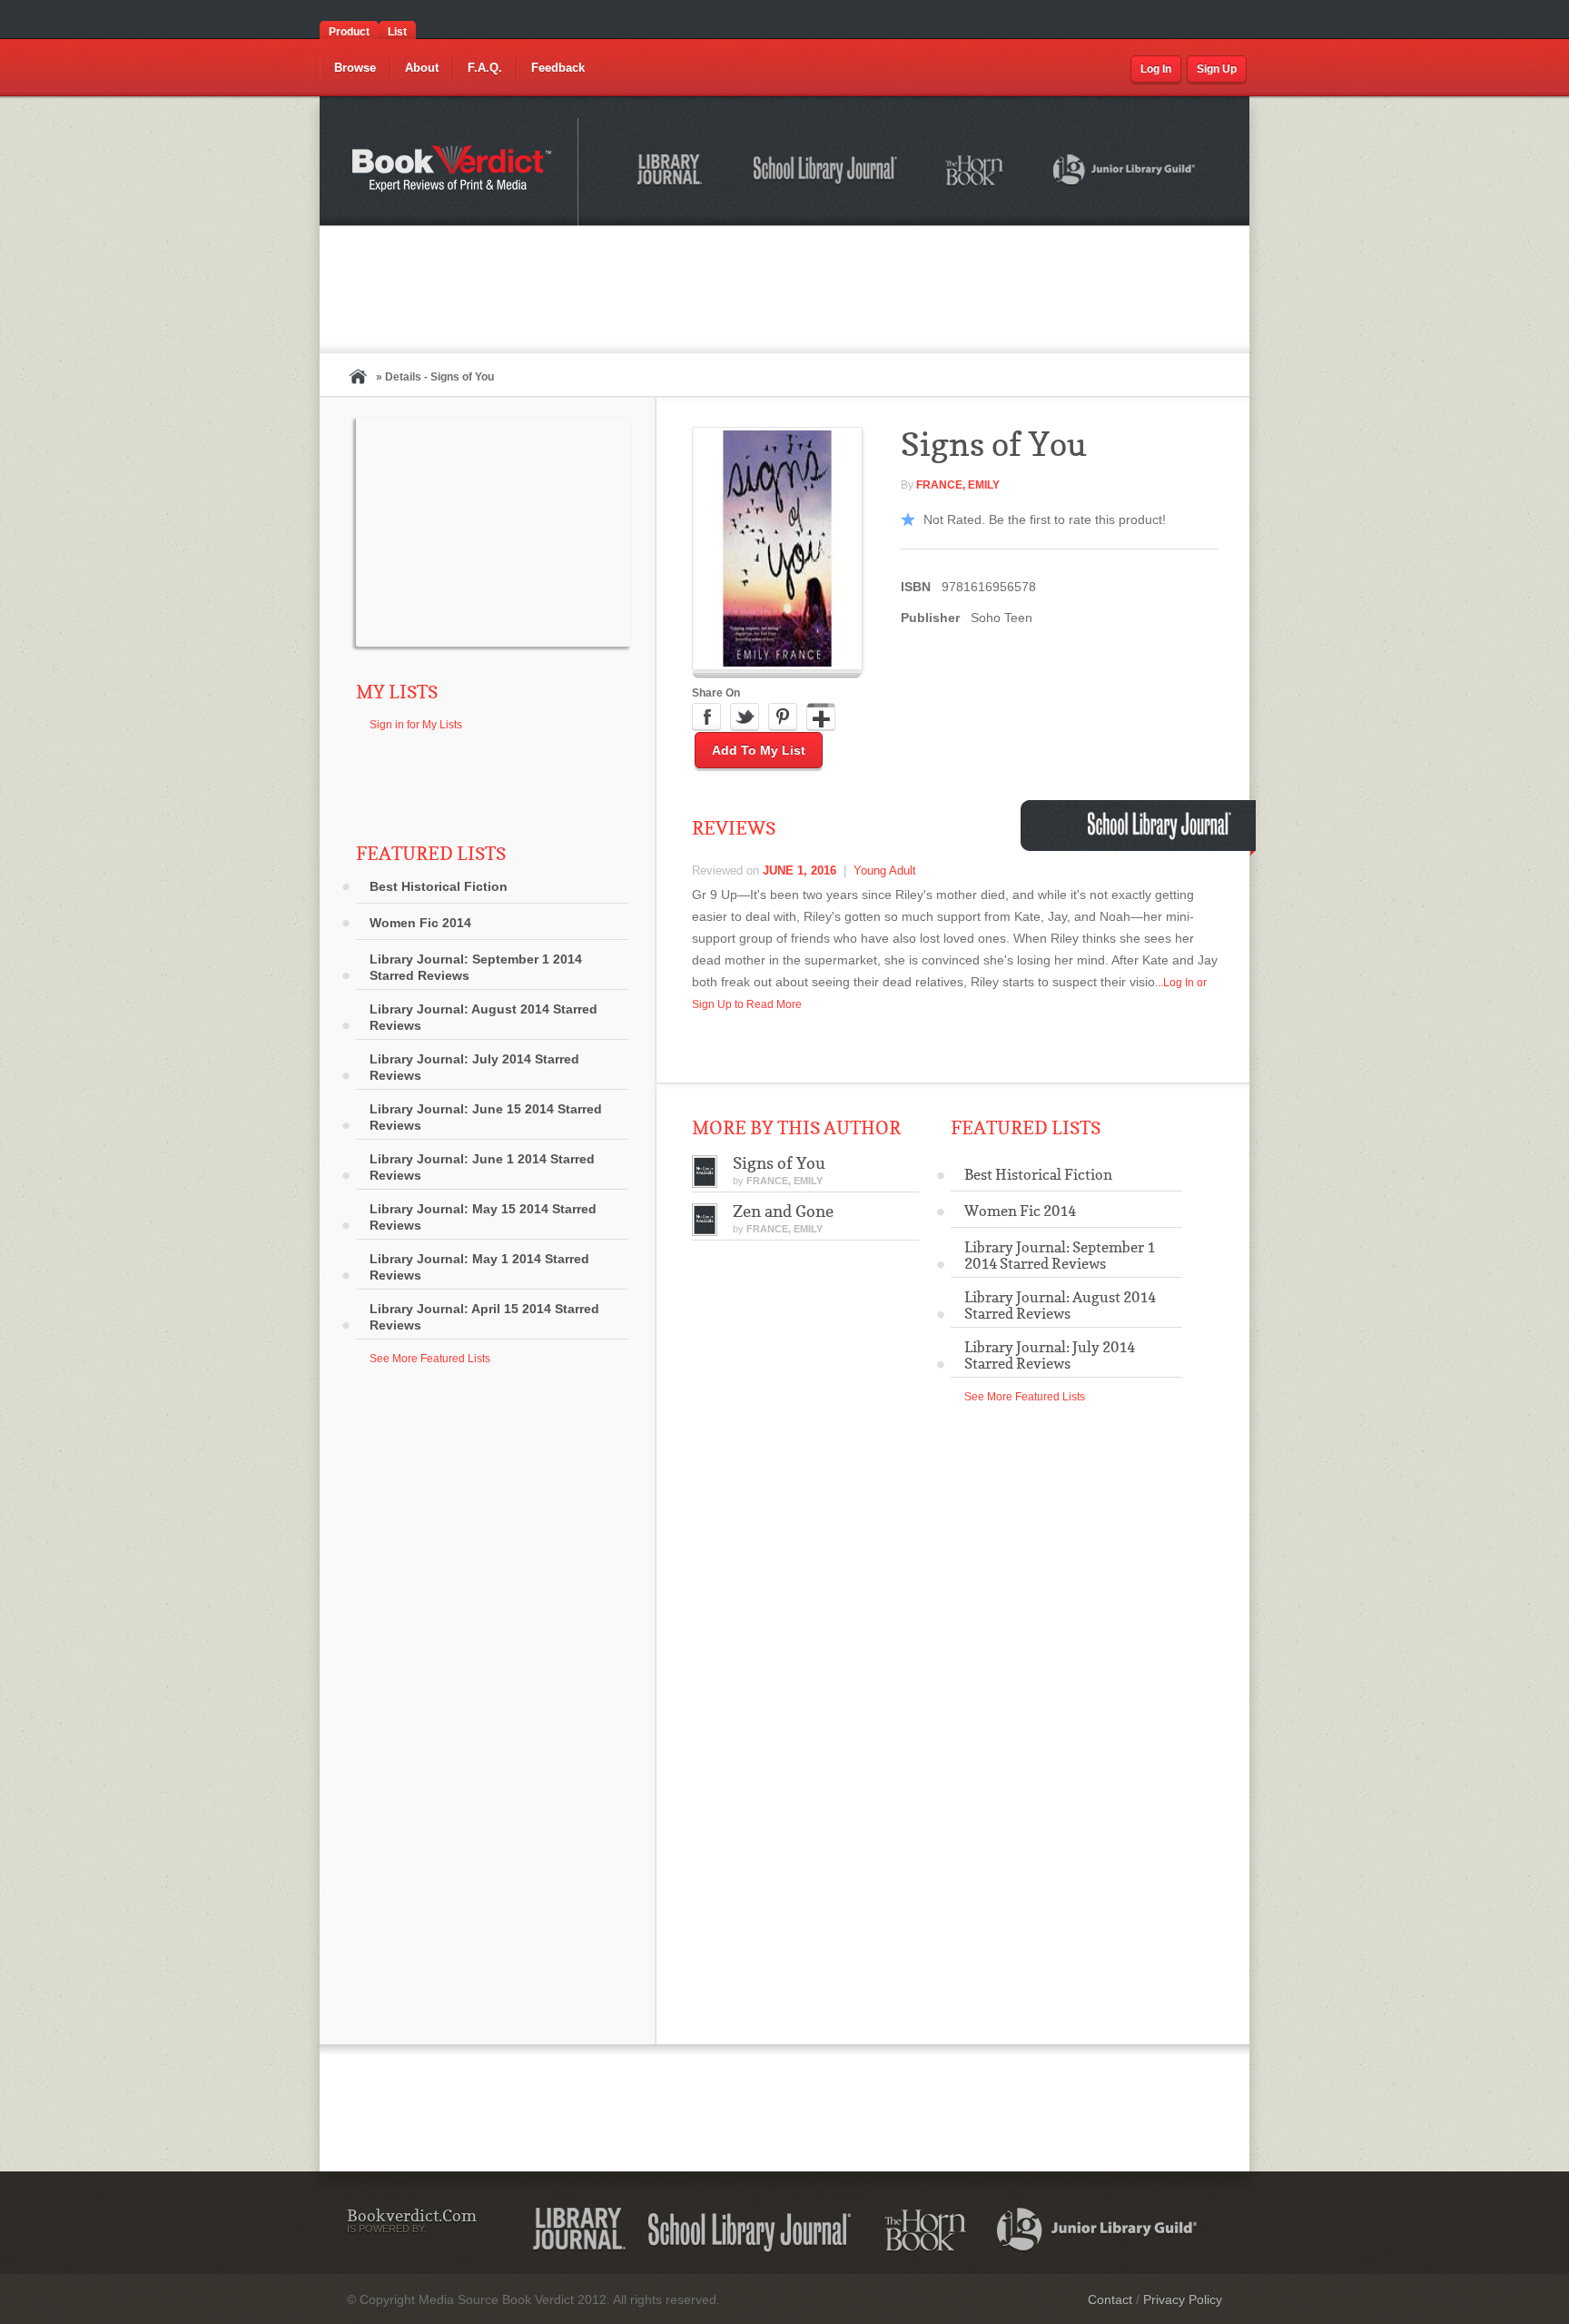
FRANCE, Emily (958, 485)
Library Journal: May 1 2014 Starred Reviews (479, 1267)
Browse (355, 68)
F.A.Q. (485, 68)
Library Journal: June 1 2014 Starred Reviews (482, 1167)
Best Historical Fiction (439, 886)
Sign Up (1217, 69)
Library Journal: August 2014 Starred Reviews (484, 1017)
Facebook (706, 717)
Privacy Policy (1183, 2299)
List (397, 32)
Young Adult (885, 870)
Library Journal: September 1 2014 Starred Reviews (476, 967)
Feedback (558, 68)
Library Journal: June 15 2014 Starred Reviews (486, 1117)
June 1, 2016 (799, 870)
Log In (1156, 69)
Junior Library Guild (1125, 173)
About (422, 68)
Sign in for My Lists (416, 725)
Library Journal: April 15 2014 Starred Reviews (484, 1317)
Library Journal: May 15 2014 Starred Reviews (483, 1217)
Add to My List (759, 750)
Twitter (745, 717)
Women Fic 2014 (420, 923)
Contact (1110, 2299)
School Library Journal (826, 173)
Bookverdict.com (454, 172)
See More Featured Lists (430, 1359)
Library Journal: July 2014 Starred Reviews (474, 1067)
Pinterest (783, 717)
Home (358, 376)
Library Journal (579, 2230)
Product (349, 32)
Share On (716, 693)
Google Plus (821, 717)
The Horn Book (976, 171)
